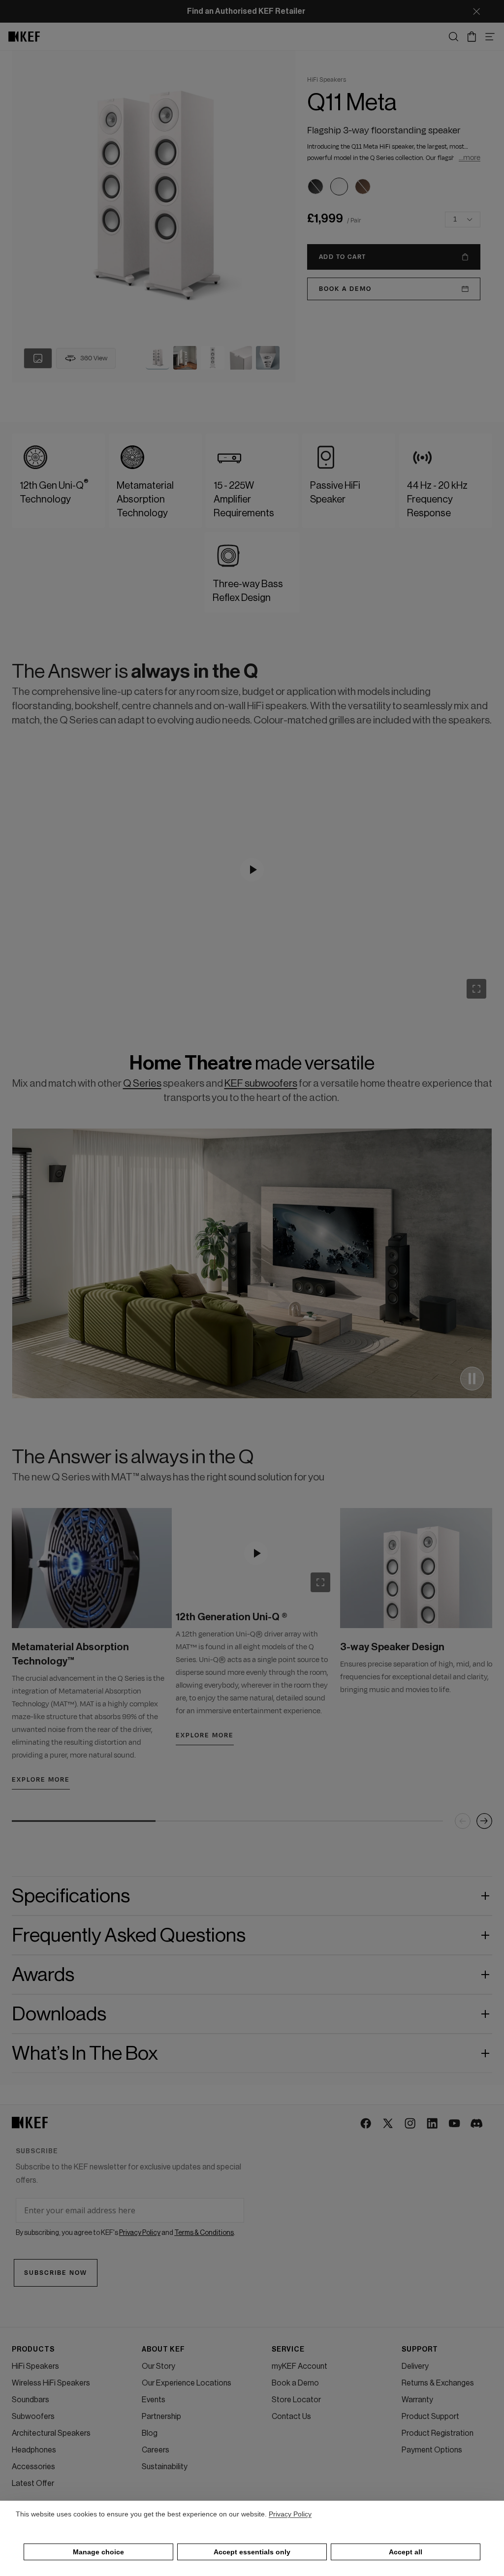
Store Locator (296, 2400)
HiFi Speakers (35, 2366)
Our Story (158, 2366)
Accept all (406, 2552)
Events (154, 2400)
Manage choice (98, 2552)
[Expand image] (476, 989)
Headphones (34, 2450)
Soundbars (31, 2400)
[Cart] (472, 37)
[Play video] (252, 870)
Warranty (417, 2400)
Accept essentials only (252, 2552)
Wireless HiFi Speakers (51, 2383)
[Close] (476, 11)
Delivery (415, 2366)
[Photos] (38, 358)
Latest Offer (33, 2483)
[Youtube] (455, 2124)
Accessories (33, 2467)
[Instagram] (411, 2124)
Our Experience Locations (187, 2383)
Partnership (161, 2417)
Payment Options (432, 2450)
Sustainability (165, 2467)
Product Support (430, 2417)
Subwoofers (33, 2417)
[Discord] (477, 2124)
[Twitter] (389, 2124)
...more (470, 158)
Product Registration (438, 2433)
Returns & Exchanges (438, 2383)
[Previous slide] (463, 1821)
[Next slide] (484, 1821)
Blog (150, 2433)
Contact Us (291, 2417)
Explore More (41, 1780)
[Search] (454, 37)
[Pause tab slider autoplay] (472, 1379)
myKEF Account (299, 2366)
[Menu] (490, 37)
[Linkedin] (433, 2124)
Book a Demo (295, 2383)
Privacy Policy (290, 2514)
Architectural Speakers (51, 2433)
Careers (156, 2450)
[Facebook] (366, 2124)
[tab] (157, 358)
